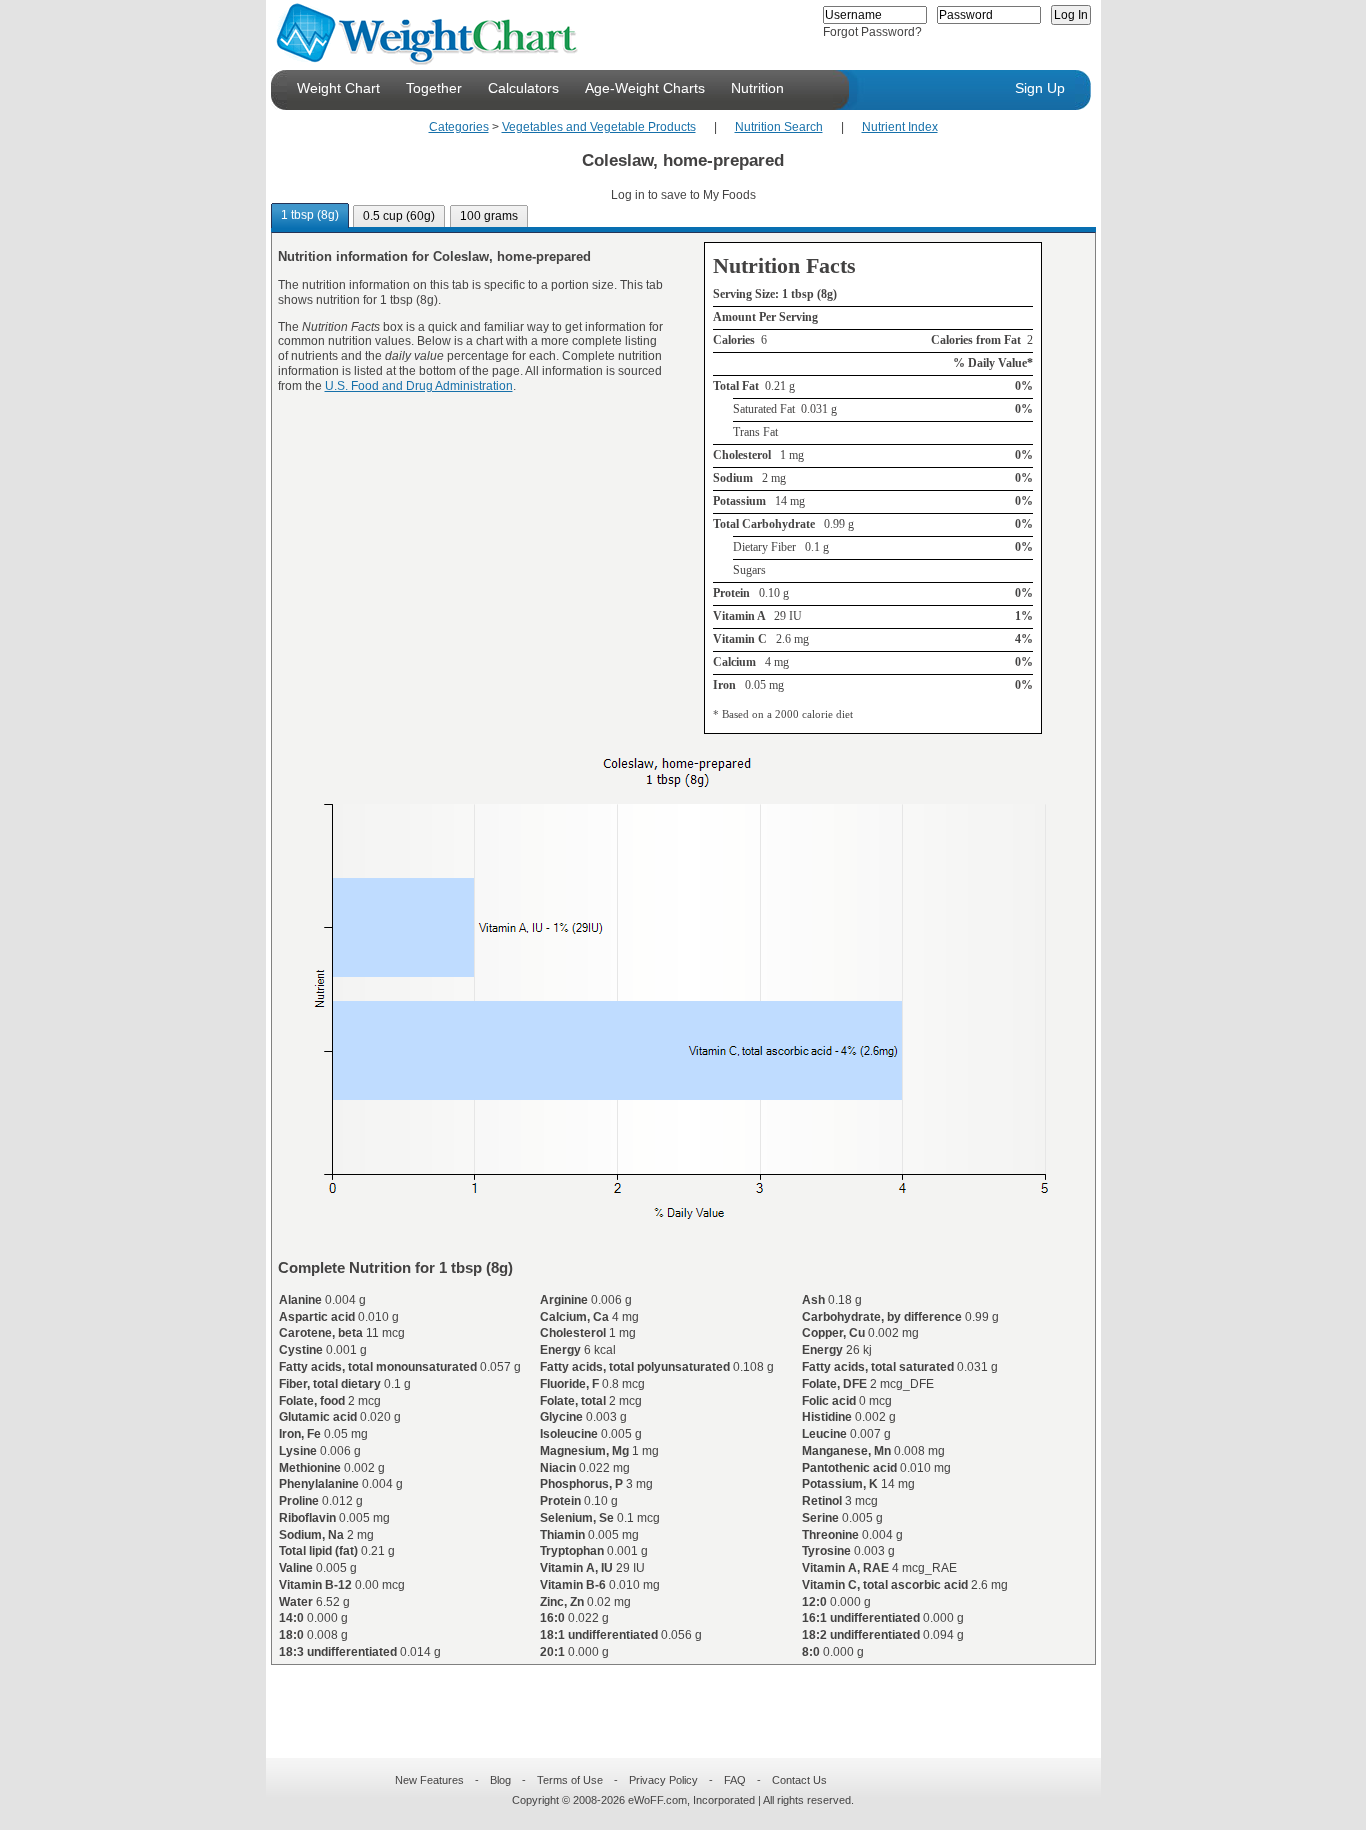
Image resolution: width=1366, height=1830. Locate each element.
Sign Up (1040, 88)
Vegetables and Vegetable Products (599, 127)
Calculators (523, 88)
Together (434, 88)
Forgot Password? (872, 32)
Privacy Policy (663, 1780)
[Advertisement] (667, 1699)
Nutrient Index (900, 127)
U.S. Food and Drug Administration (419, 386)
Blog (500, 1780)
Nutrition (757, 88)
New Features (429, 1780)
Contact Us (799, 1780)
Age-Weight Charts (645, 88)
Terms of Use (570, 1780)
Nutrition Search (779, 127)
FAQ (735, 1780)
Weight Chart (338, 88)
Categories (459, 127)
